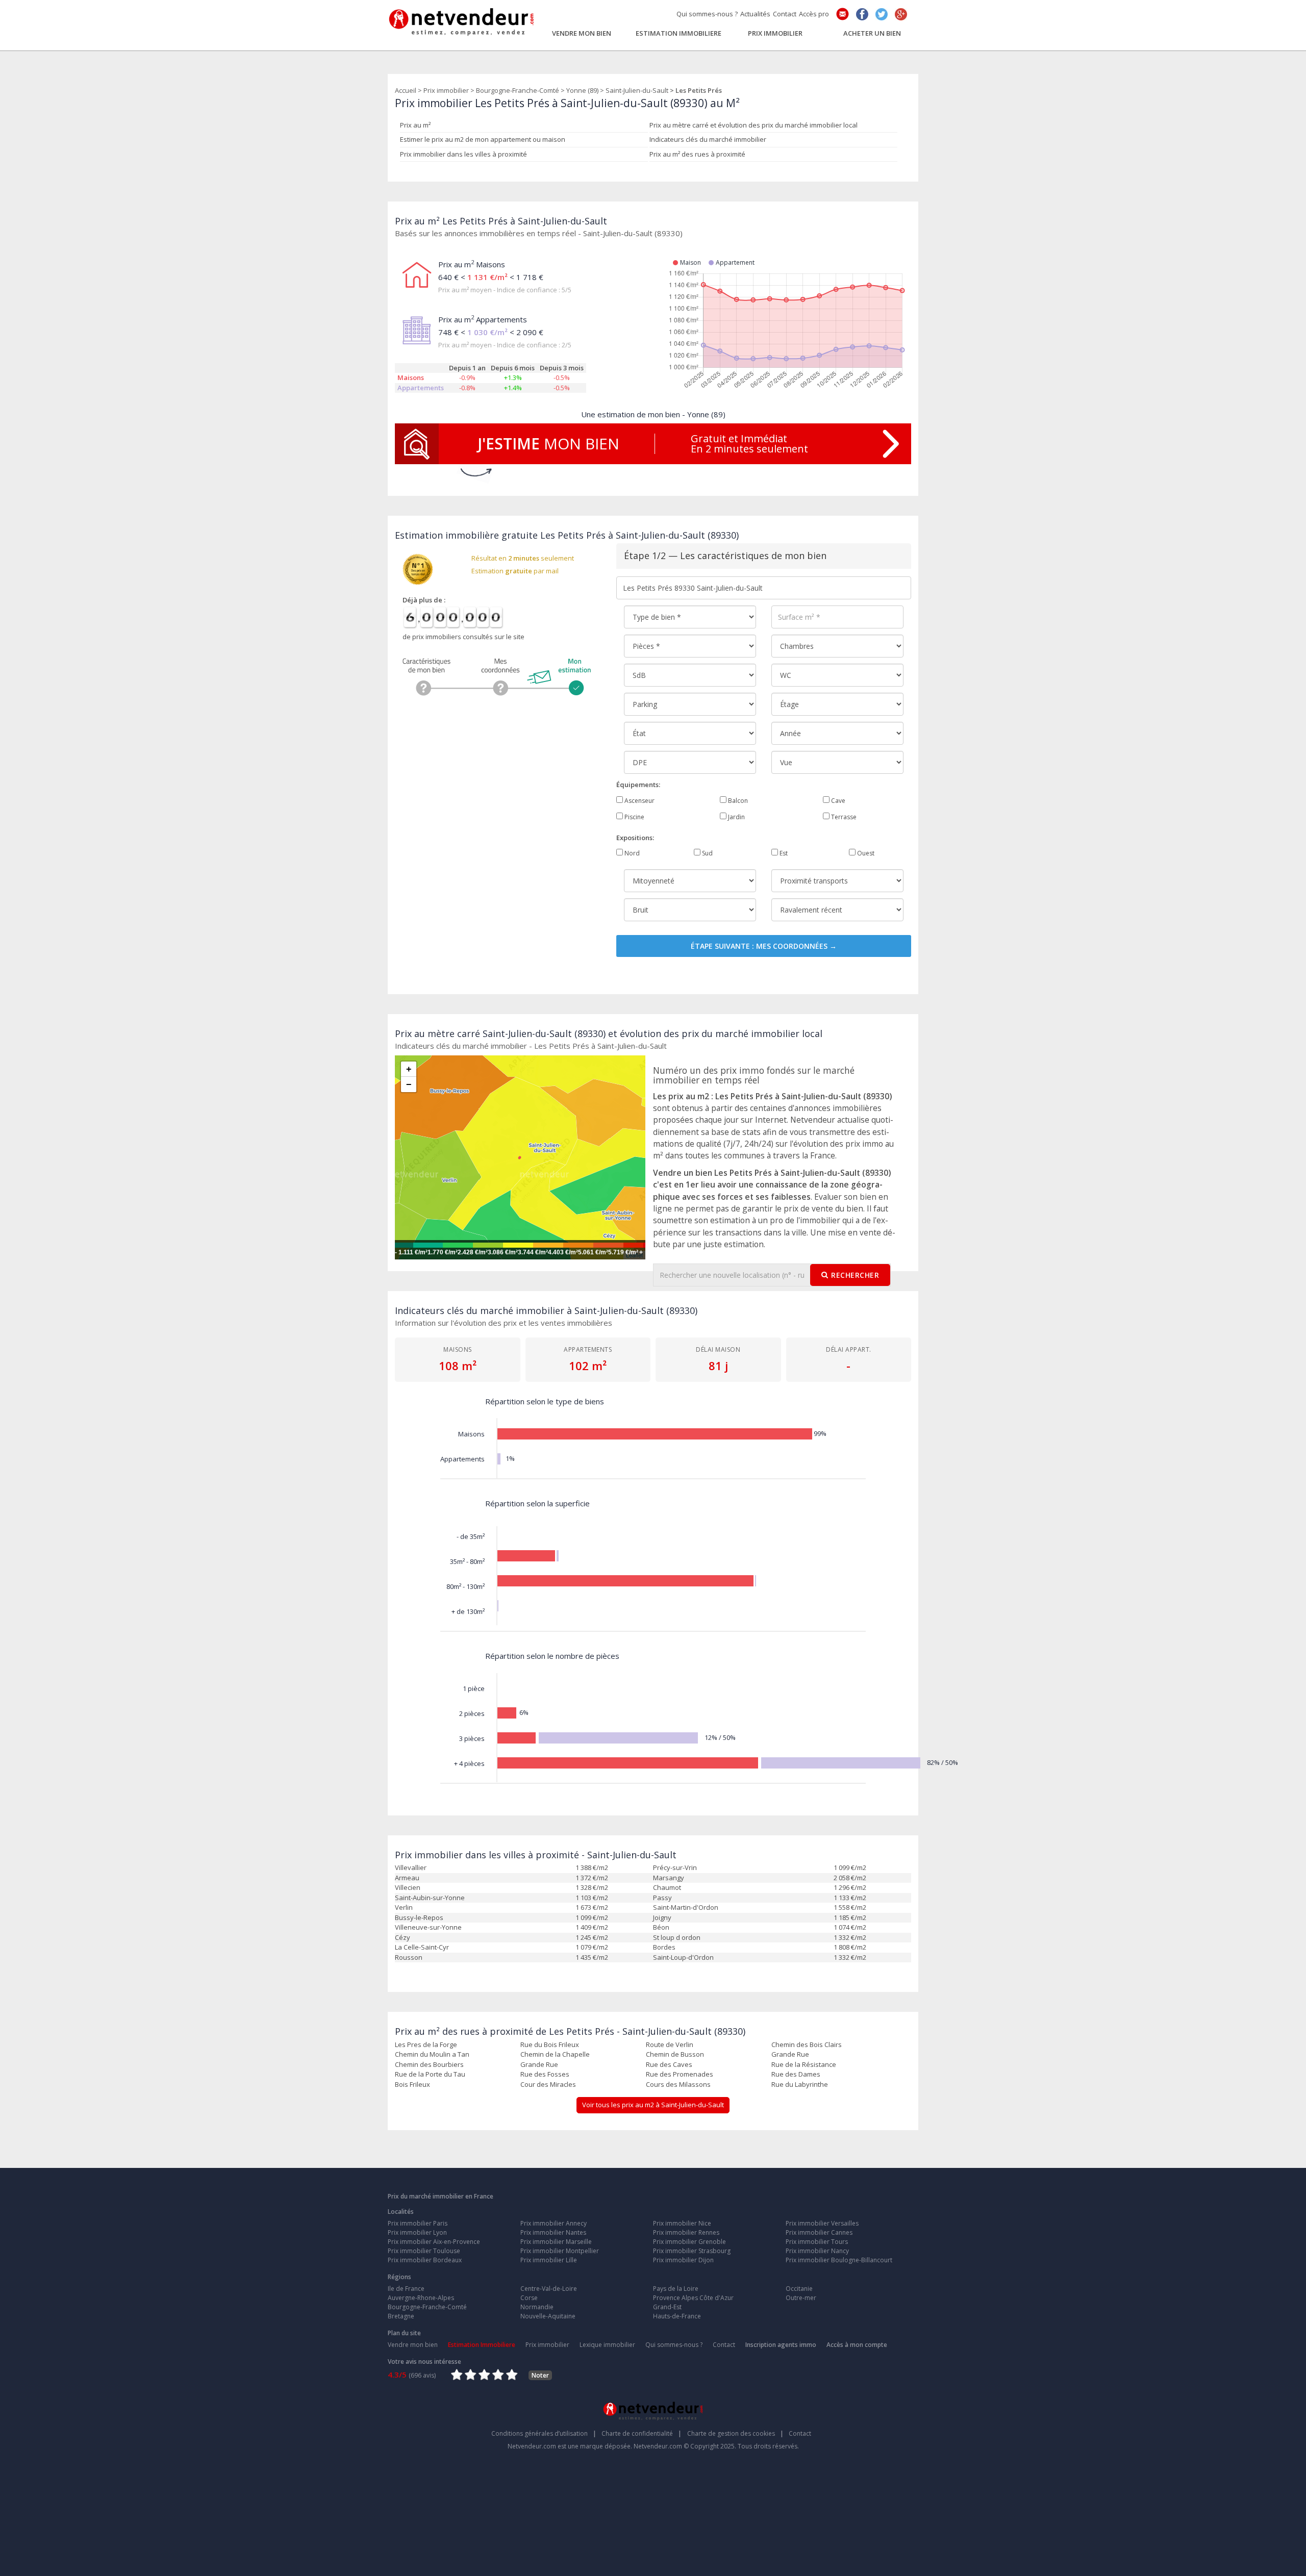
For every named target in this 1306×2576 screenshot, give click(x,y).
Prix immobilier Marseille (556, 2242)
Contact (785, 14)
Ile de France (406, 2289)
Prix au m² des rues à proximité (697, 154)
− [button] (409, 1084)
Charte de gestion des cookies (735, 2433)
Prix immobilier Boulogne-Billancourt (839, 2260)
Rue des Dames (796, 2074)
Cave (837, 801)
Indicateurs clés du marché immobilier (708, 139)
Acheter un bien (872, 33)
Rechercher (855, 1275)
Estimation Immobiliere (679, 33)
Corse (529, 2298)
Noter (540, 2375)
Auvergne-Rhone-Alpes (421, 2298)
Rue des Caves (669, 2064)
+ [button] (409, 1069)
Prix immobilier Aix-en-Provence (434, 2242)
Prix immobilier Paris (418, 2223)
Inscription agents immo (781, 2345)
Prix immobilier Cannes (819, 2232)
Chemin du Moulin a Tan (432, 2054)
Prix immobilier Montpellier (560, 2251)
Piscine (634, 817)
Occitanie (799, 2289)
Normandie (537, 2307)
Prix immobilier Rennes (686, 2232)
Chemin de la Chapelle (555, 2054)
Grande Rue (790, 2054)
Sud (707, 853)
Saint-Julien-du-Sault (637, 90)
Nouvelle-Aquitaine (548, 2316)
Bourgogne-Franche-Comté (518, 90)
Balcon (737, 801)
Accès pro (814, 14)
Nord (631, 853)
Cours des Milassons (678, 2084)
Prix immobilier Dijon (683, 2260)
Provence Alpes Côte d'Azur (693, 2298)
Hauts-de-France (677, 2316)
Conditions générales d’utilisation (544, 2433)
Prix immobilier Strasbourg (692, 2251)
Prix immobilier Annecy (554, 2223)
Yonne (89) (582, 90)
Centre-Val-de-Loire (549, 2289)
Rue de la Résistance (804, 2064)
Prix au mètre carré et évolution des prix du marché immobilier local (754, 125)
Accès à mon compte (857, 2345)
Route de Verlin (670, 2044)
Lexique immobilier (607, 2345)
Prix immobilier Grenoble (689, 2242)
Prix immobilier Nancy (817, 2251)
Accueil (406, 90)
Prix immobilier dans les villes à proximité (463, 154)
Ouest (865, 853)
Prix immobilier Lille (549, 2260)
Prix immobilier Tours (817, 2242)
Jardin (736, 817)
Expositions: (635, 838)
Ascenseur (639, 801)
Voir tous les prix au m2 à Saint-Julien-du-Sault (653, 2105)
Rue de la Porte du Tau (430, 2074)
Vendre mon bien (582, 33)
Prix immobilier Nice (682, 2223)
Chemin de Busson (675, 2054)
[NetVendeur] (462, 19)
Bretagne (401, 2316)
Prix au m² (415, 125)
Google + (901, 14)
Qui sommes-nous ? (707, 14)
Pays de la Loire (676, 2289)
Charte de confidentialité (642, 2433)
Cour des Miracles (548, 2084)
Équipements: (638, 785)
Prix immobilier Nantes (553, 2232)
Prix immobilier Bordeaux (425, 2260)
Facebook (862, 14)
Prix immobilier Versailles (822, 2223)
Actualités (755, 14)
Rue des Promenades (680, 2074)
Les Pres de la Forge (426, 2044)
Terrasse (843, 817)
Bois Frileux (412, 2084)
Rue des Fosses (545, 2074)
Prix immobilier (775, 33)
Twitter (882, 14)
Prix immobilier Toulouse (424, 2251)
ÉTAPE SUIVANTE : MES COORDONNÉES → (764, 946)
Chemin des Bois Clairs (807, 2044)
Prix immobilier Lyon (417, 2232)
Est (783, 853)
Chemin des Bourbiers (429, 2064)
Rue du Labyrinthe (800, 2084)
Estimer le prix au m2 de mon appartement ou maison (483, 139)
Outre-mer (801, 2298)
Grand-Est (667, 2307)
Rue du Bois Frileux (550, 2044)
